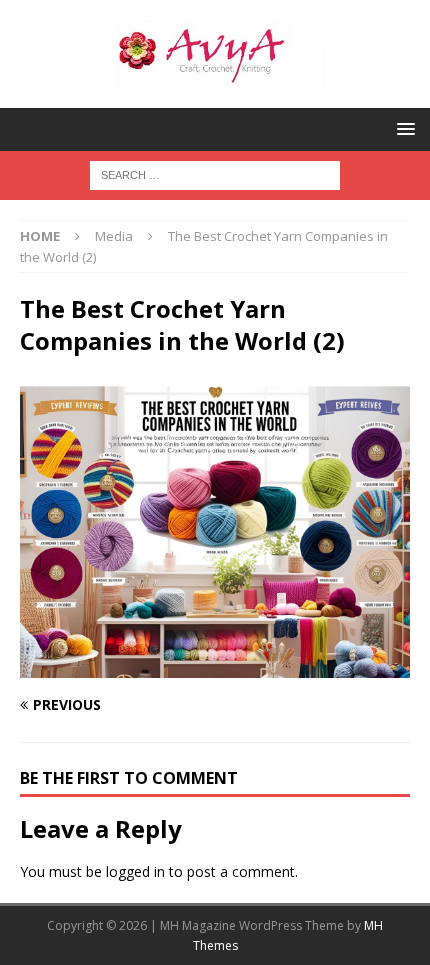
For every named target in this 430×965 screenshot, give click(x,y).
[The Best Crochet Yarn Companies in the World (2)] (215, 666)
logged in (135, 871)
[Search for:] (215, 173)
